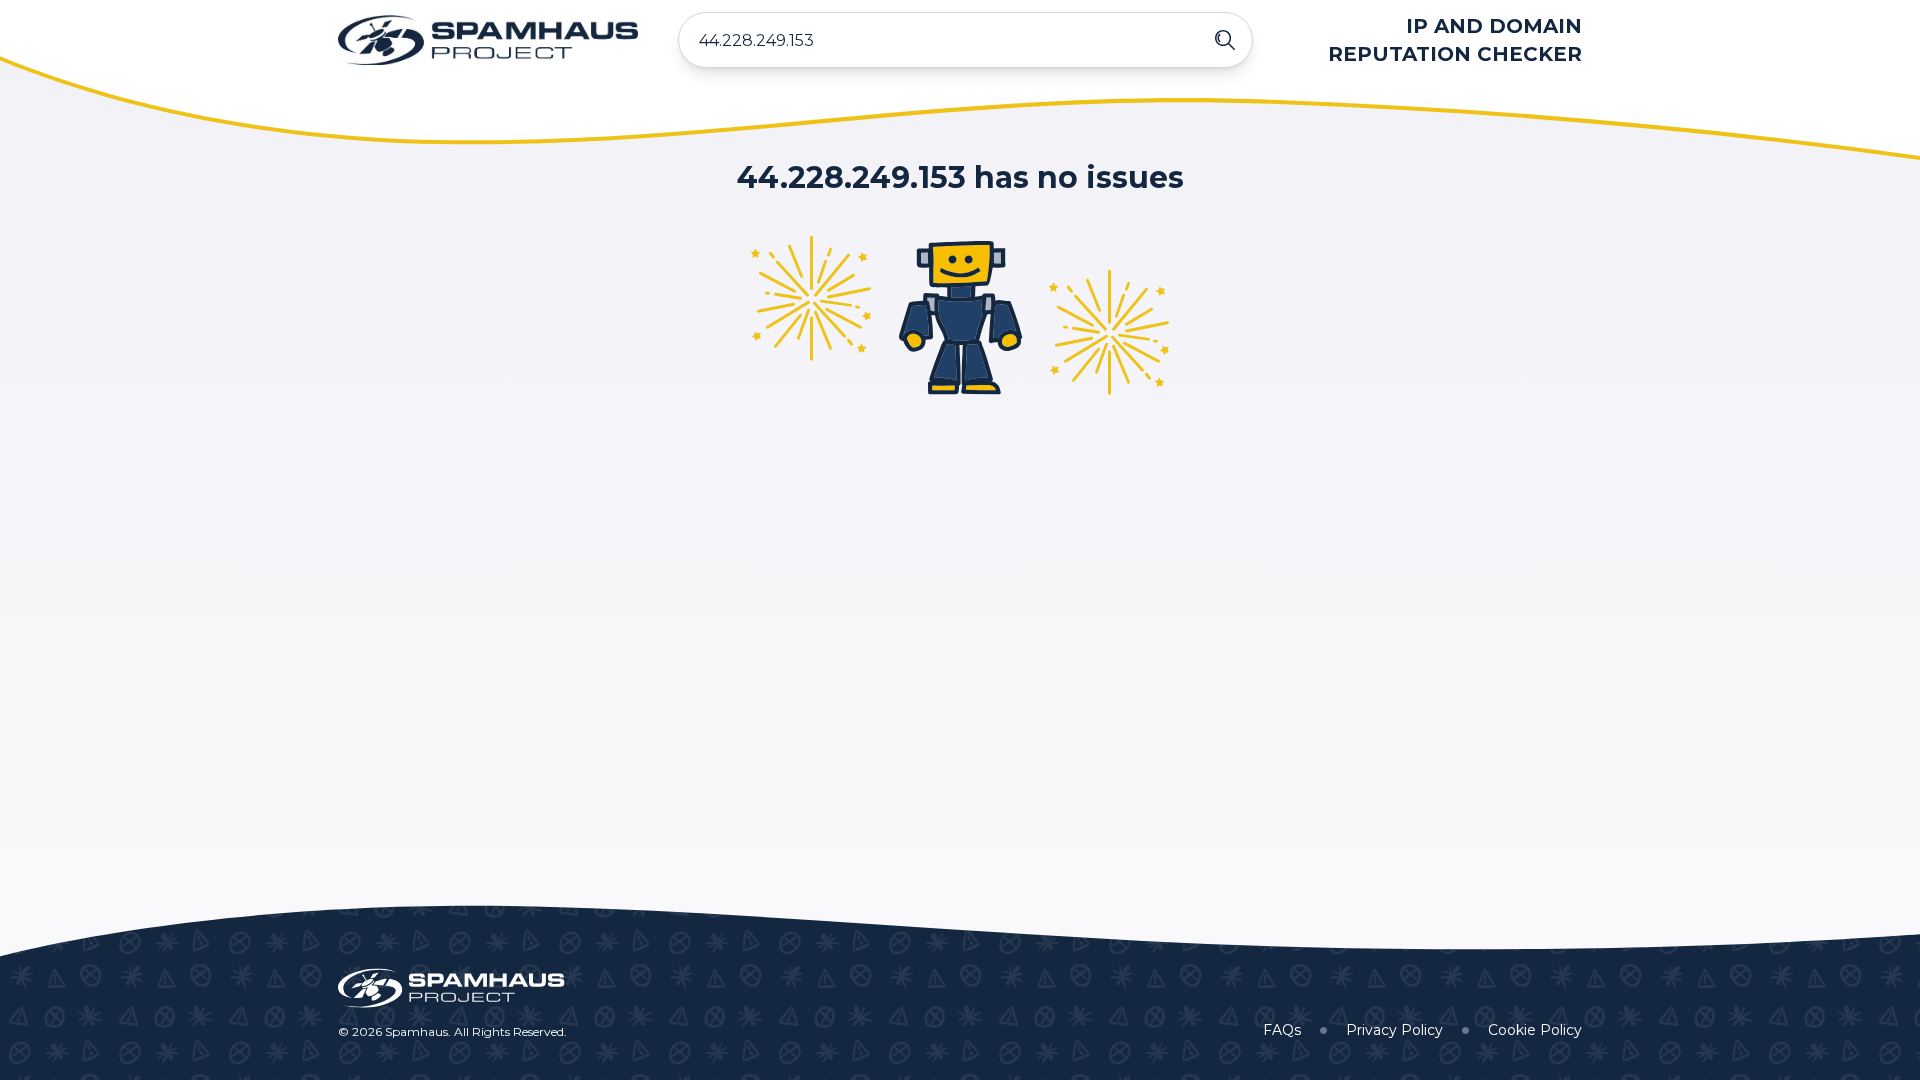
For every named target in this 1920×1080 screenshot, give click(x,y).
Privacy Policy (1394, 1030)
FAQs (1282, 1030)
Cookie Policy (1535, 1030)
